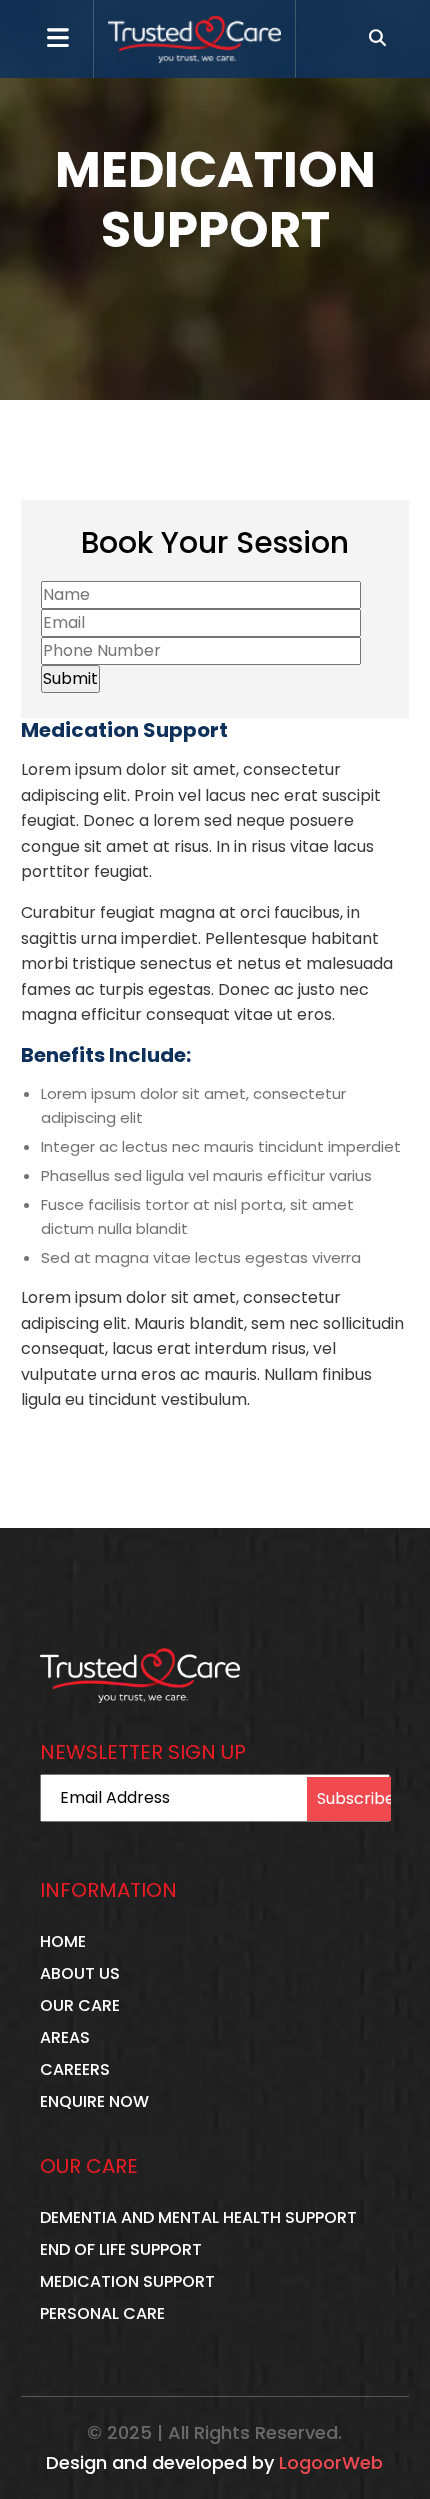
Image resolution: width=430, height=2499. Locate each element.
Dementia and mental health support (198, 2217)
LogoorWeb (331, 2463)
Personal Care (102, 2313)
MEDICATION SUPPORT (127, 2281)
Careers (75, 2069)
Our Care (80, 2005)
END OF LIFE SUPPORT (121, 2249)
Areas (65, 2037)
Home (63, 1941)
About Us (80, 1973)
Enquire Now (94, 2101)
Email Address (115, 1797)
